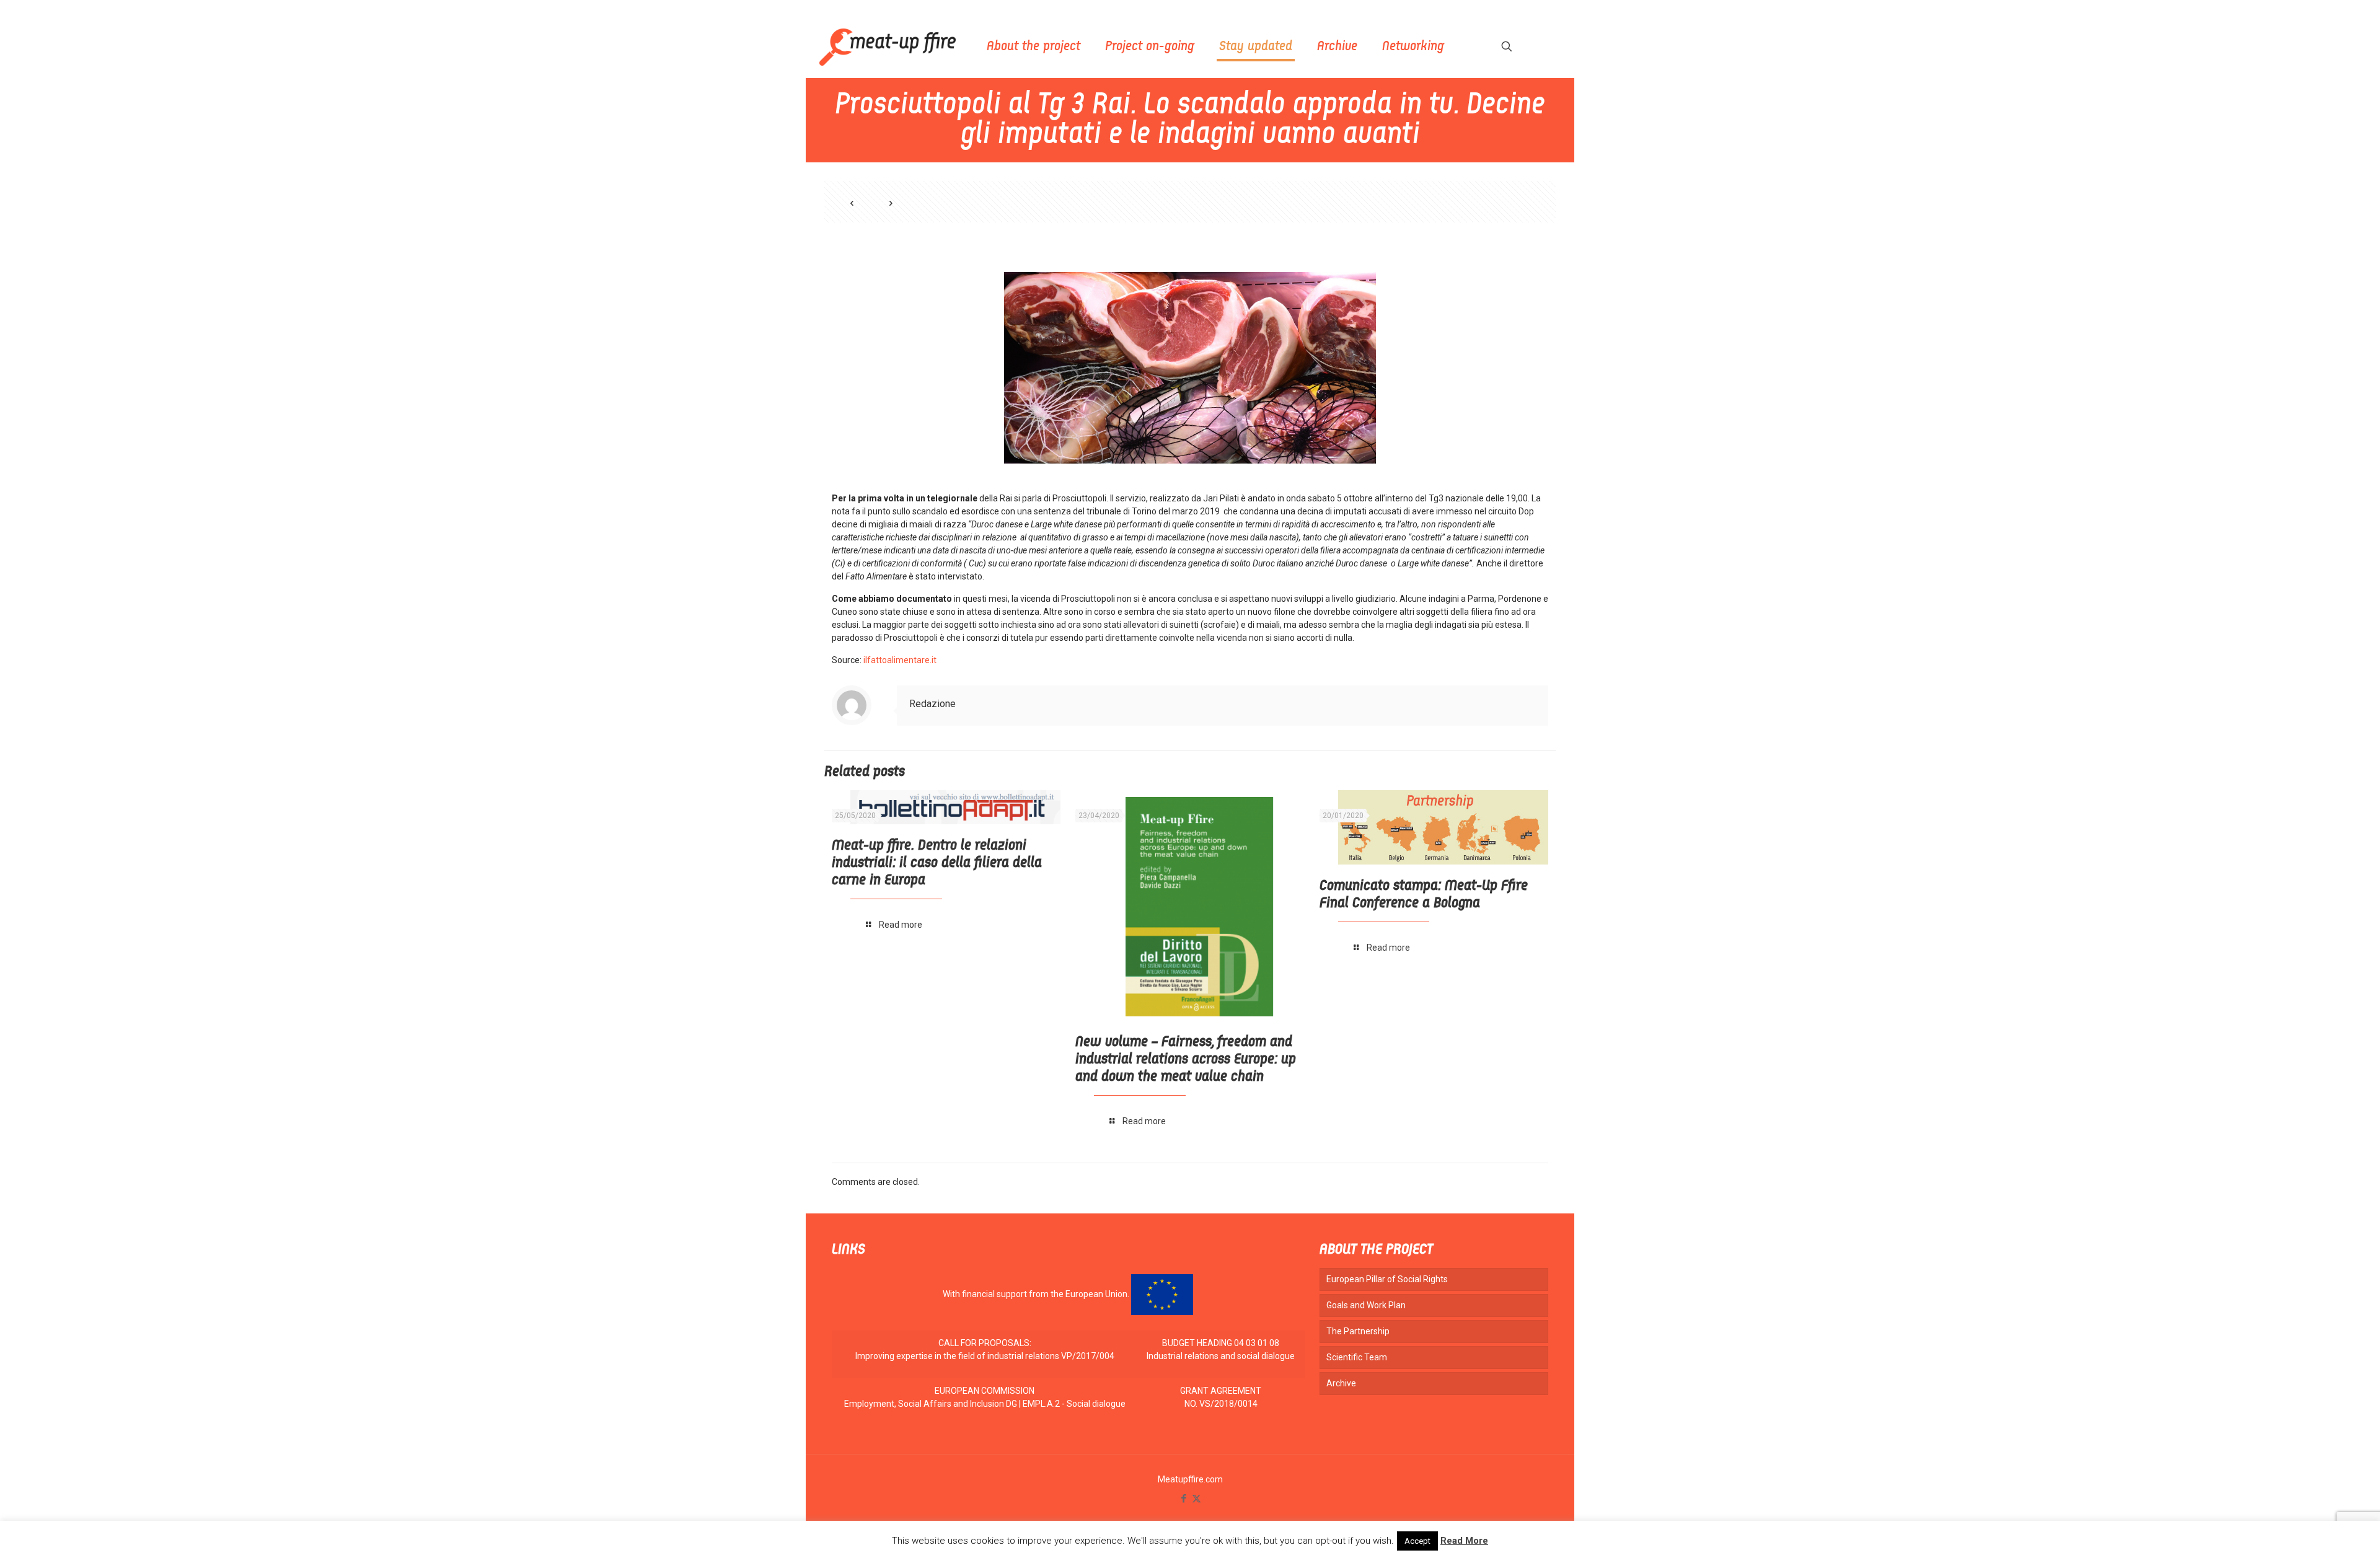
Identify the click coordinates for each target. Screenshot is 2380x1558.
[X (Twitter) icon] (1197, 1499)
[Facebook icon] (1183, 1499)
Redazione (932, 704)
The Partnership (1358, 1331)
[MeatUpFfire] (888, 46)
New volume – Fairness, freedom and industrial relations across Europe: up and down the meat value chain (1186, 1060)
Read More (1464, 1541)
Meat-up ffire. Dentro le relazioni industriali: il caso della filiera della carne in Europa (937, 863)
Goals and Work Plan (1366, 1305)
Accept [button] (1417, 1541)
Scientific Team (1357, 1357)
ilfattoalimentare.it (900, 660)
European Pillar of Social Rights (1387, 1279)
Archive (1341, 1383)
